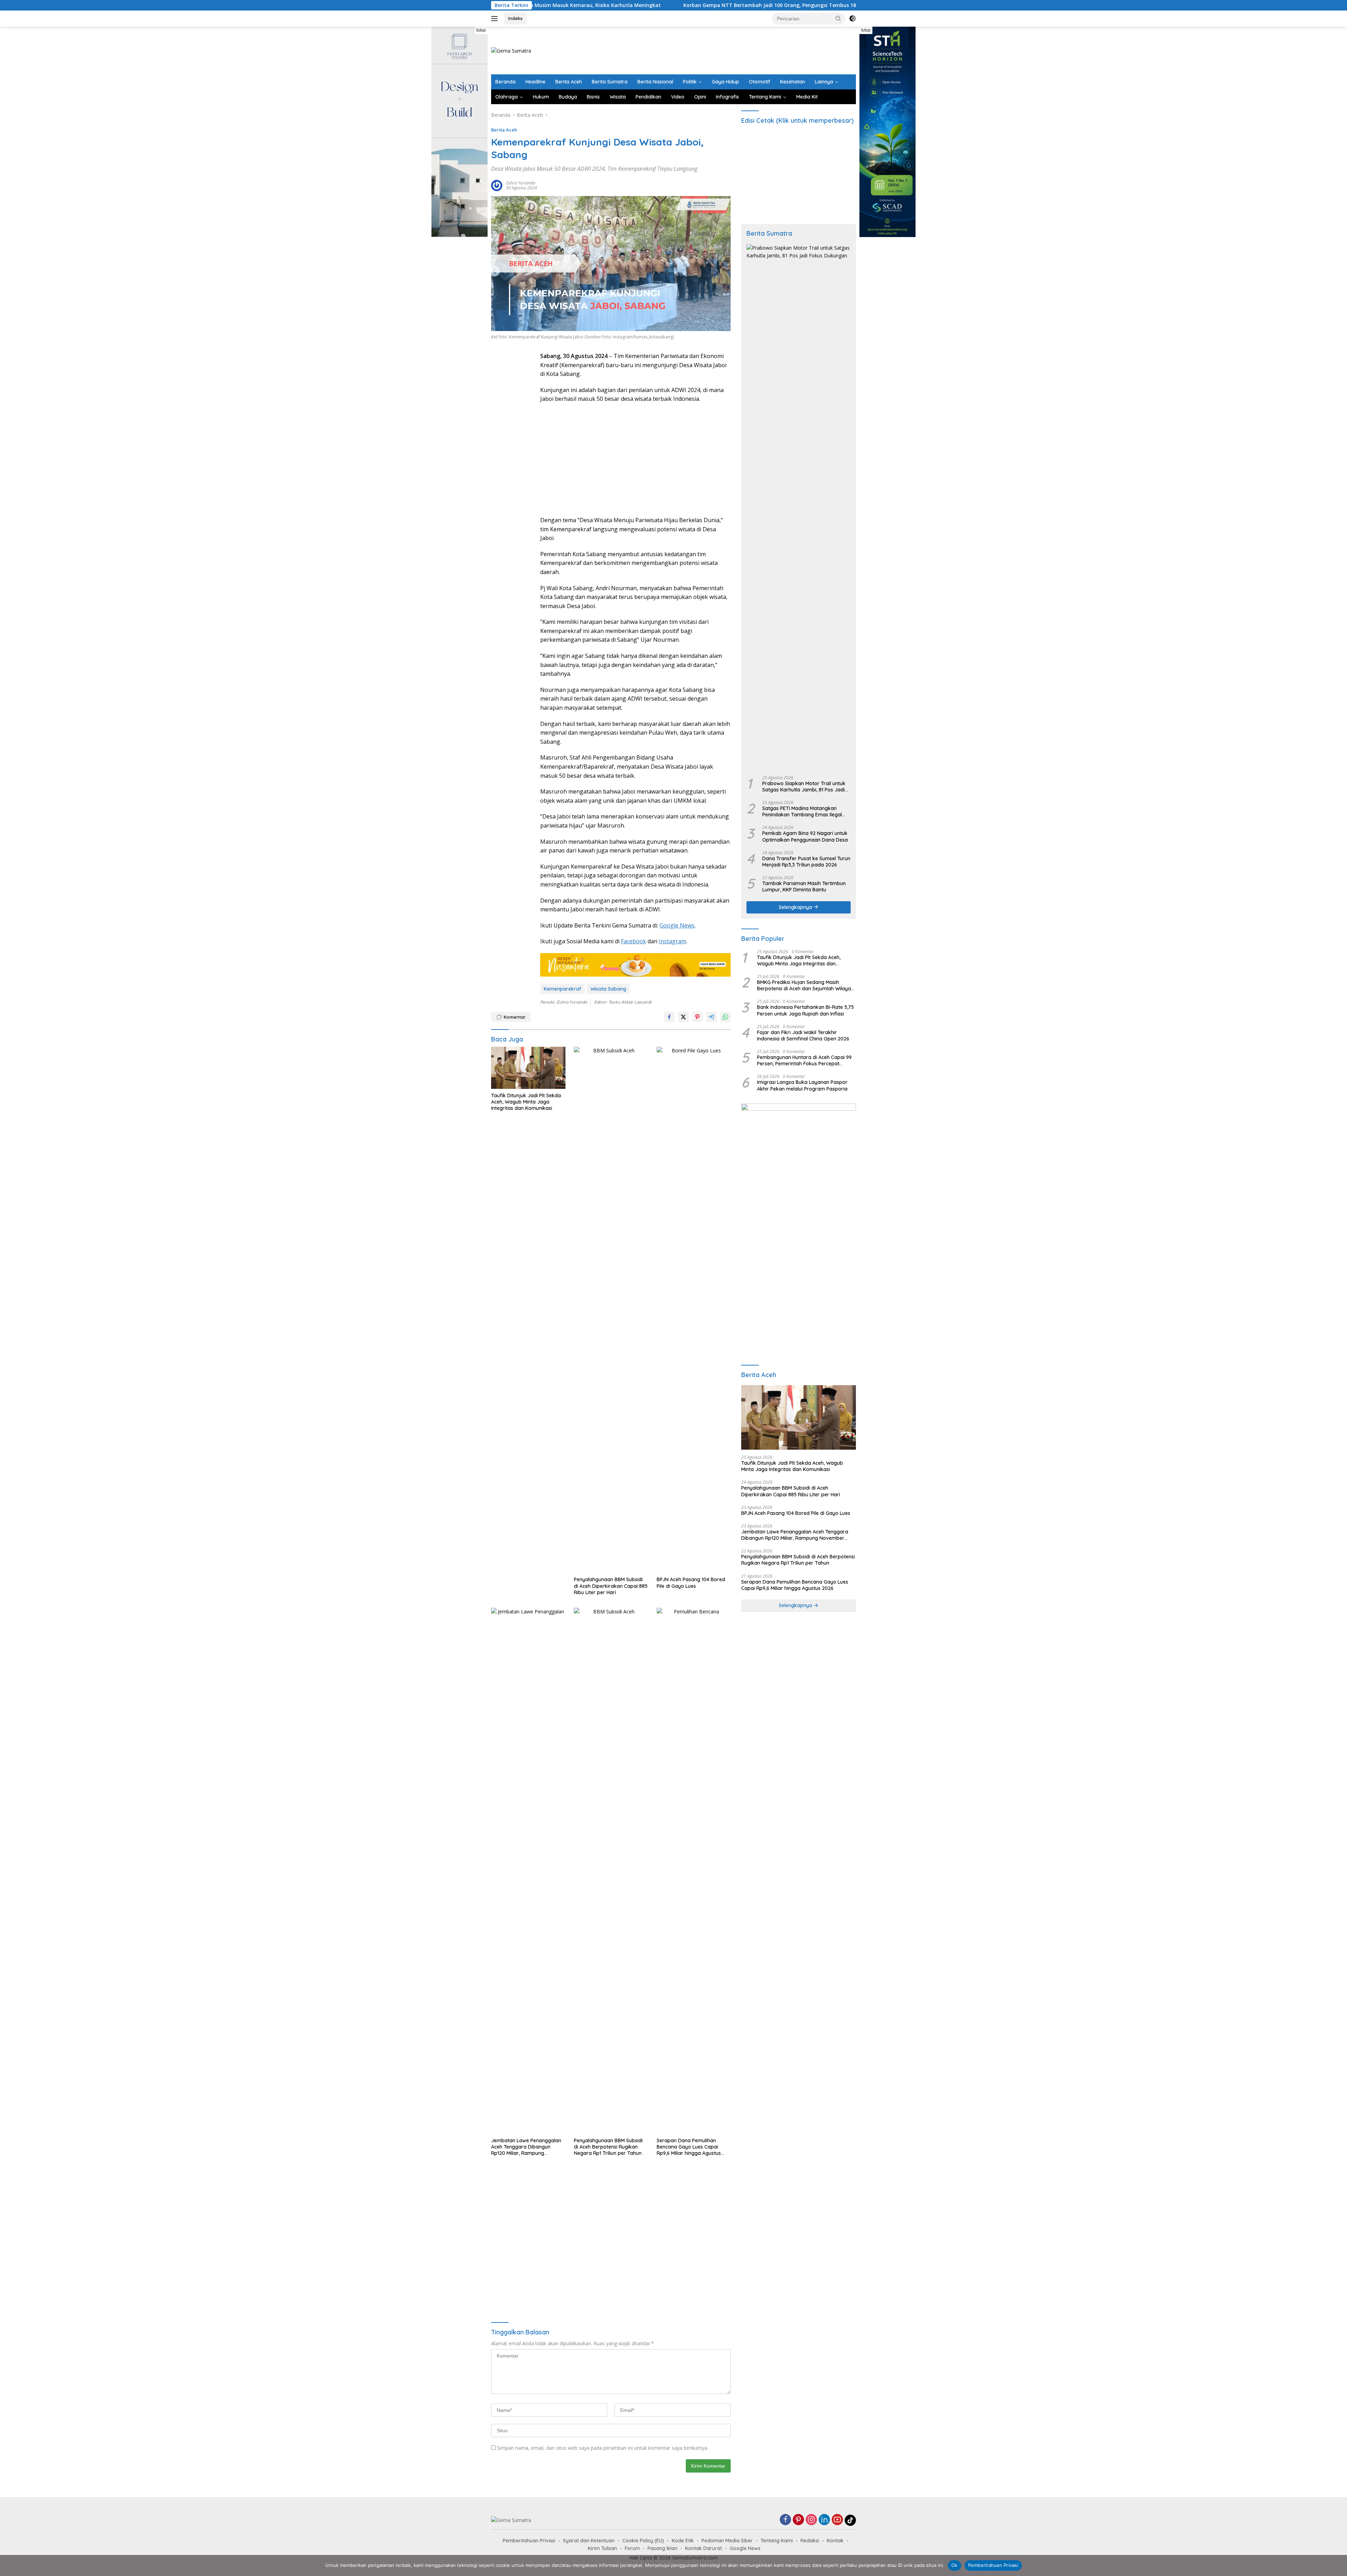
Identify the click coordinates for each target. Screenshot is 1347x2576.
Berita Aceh (569, 82)
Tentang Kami (765, 97)
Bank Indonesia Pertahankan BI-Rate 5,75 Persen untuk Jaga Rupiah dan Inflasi (805, 1010)
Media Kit (807, 97)
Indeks (515, 18)
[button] (838, 18)
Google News (677, 925)
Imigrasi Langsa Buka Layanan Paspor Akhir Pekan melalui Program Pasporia (802, 1085)
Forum (632, 2548)
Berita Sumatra (610, 82)
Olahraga (507, 97)
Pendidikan (648, 97)
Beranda (505, 82)
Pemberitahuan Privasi (529, 2541)
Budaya (568, 97)
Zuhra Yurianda (521, 183)
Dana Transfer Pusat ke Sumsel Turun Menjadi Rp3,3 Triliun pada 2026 (806, 862)
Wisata (618, 97)
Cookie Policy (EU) (643, 2541)
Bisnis (593, 97)
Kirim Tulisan (602, 2548)
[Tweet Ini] (683, 1017)
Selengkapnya (796, 907)
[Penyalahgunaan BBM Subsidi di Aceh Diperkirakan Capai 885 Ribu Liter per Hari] (611, 1310)
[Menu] (496, 19)
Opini (700, 97)
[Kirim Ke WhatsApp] (725, 1017)
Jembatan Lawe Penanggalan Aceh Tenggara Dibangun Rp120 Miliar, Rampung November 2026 (526, 2147)
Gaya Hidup (725, 82)
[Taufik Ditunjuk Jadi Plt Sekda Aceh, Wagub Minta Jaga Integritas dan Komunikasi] (528, 1068)
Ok (954, 2565)
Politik (690, 82)
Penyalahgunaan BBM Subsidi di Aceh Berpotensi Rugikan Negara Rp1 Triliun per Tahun (608, 2147)
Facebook (634, 941)
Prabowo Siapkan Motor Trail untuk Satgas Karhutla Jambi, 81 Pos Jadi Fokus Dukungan (804, 787)
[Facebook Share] (669, 1017)
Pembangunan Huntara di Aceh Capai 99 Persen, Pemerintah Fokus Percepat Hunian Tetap (804, 1060)
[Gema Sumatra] (511, 50)
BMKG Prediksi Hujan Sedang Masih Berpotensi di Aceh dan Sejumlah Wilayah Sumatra (805, 985)
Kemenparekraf (562, 989)
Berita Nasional (655, 82)
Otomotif (760, 82)
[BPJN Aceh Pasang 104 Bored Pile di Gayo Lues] (694, 1310)
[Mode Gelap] (852, 19)
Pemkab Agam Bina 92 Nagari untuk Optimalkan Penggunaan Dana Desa (805, 836)
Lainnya (824, 82)
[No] (1338, 2565)
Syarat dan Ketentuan (589, 2541)
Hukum (541, 97)
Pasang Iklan (662, 2548)
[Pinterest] (798, 2520)
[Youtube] (837, 2520)
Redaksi (810, 2541)
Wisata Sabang (608, 989)
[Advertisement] (728, 49)
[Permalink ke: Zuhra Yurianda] (497, 185)
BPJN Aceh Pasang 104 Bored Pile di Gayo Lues (691, 1583)
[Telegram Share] (711, 1017)
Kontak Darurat (703, 2548)
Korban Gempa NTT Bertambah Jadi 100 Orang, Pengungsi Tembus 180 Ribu (587, 5)
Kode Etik (683, 2541)
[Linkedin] (824, 2520)
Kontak (835, 2541)
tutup (481, 30)
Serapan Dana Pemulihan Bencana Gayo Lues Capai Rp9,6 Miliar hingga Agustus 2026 (689, 2147)
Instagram (672, 941)
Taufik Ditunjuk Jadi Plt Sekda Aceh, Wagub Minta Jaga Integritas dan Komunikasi (526, 1102)
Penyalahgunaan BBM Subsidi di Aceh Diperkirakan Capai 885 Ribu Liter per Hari (611, 1586)
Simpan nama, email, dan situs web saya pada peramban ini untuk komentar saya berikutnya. (603, 2448)
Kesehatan (793, 82)
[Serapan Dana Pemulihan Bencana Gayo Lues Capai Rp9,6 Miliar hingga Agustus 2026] (694, 1871)
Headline (535, 82)
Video (678, 97)
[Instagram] (811, 2520)
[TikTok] (850, 2520)
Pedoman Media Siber (727, 2541)
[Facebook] (785, 2520)
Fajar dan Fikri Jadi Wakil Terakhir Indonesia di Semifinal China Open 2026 (803, 1036)
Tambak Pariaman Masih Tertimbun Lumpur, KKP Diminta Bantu (804, 886)
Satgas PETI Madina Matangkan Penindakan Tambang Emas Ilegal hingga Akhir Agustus (802, 811)
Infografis (728, 97)
